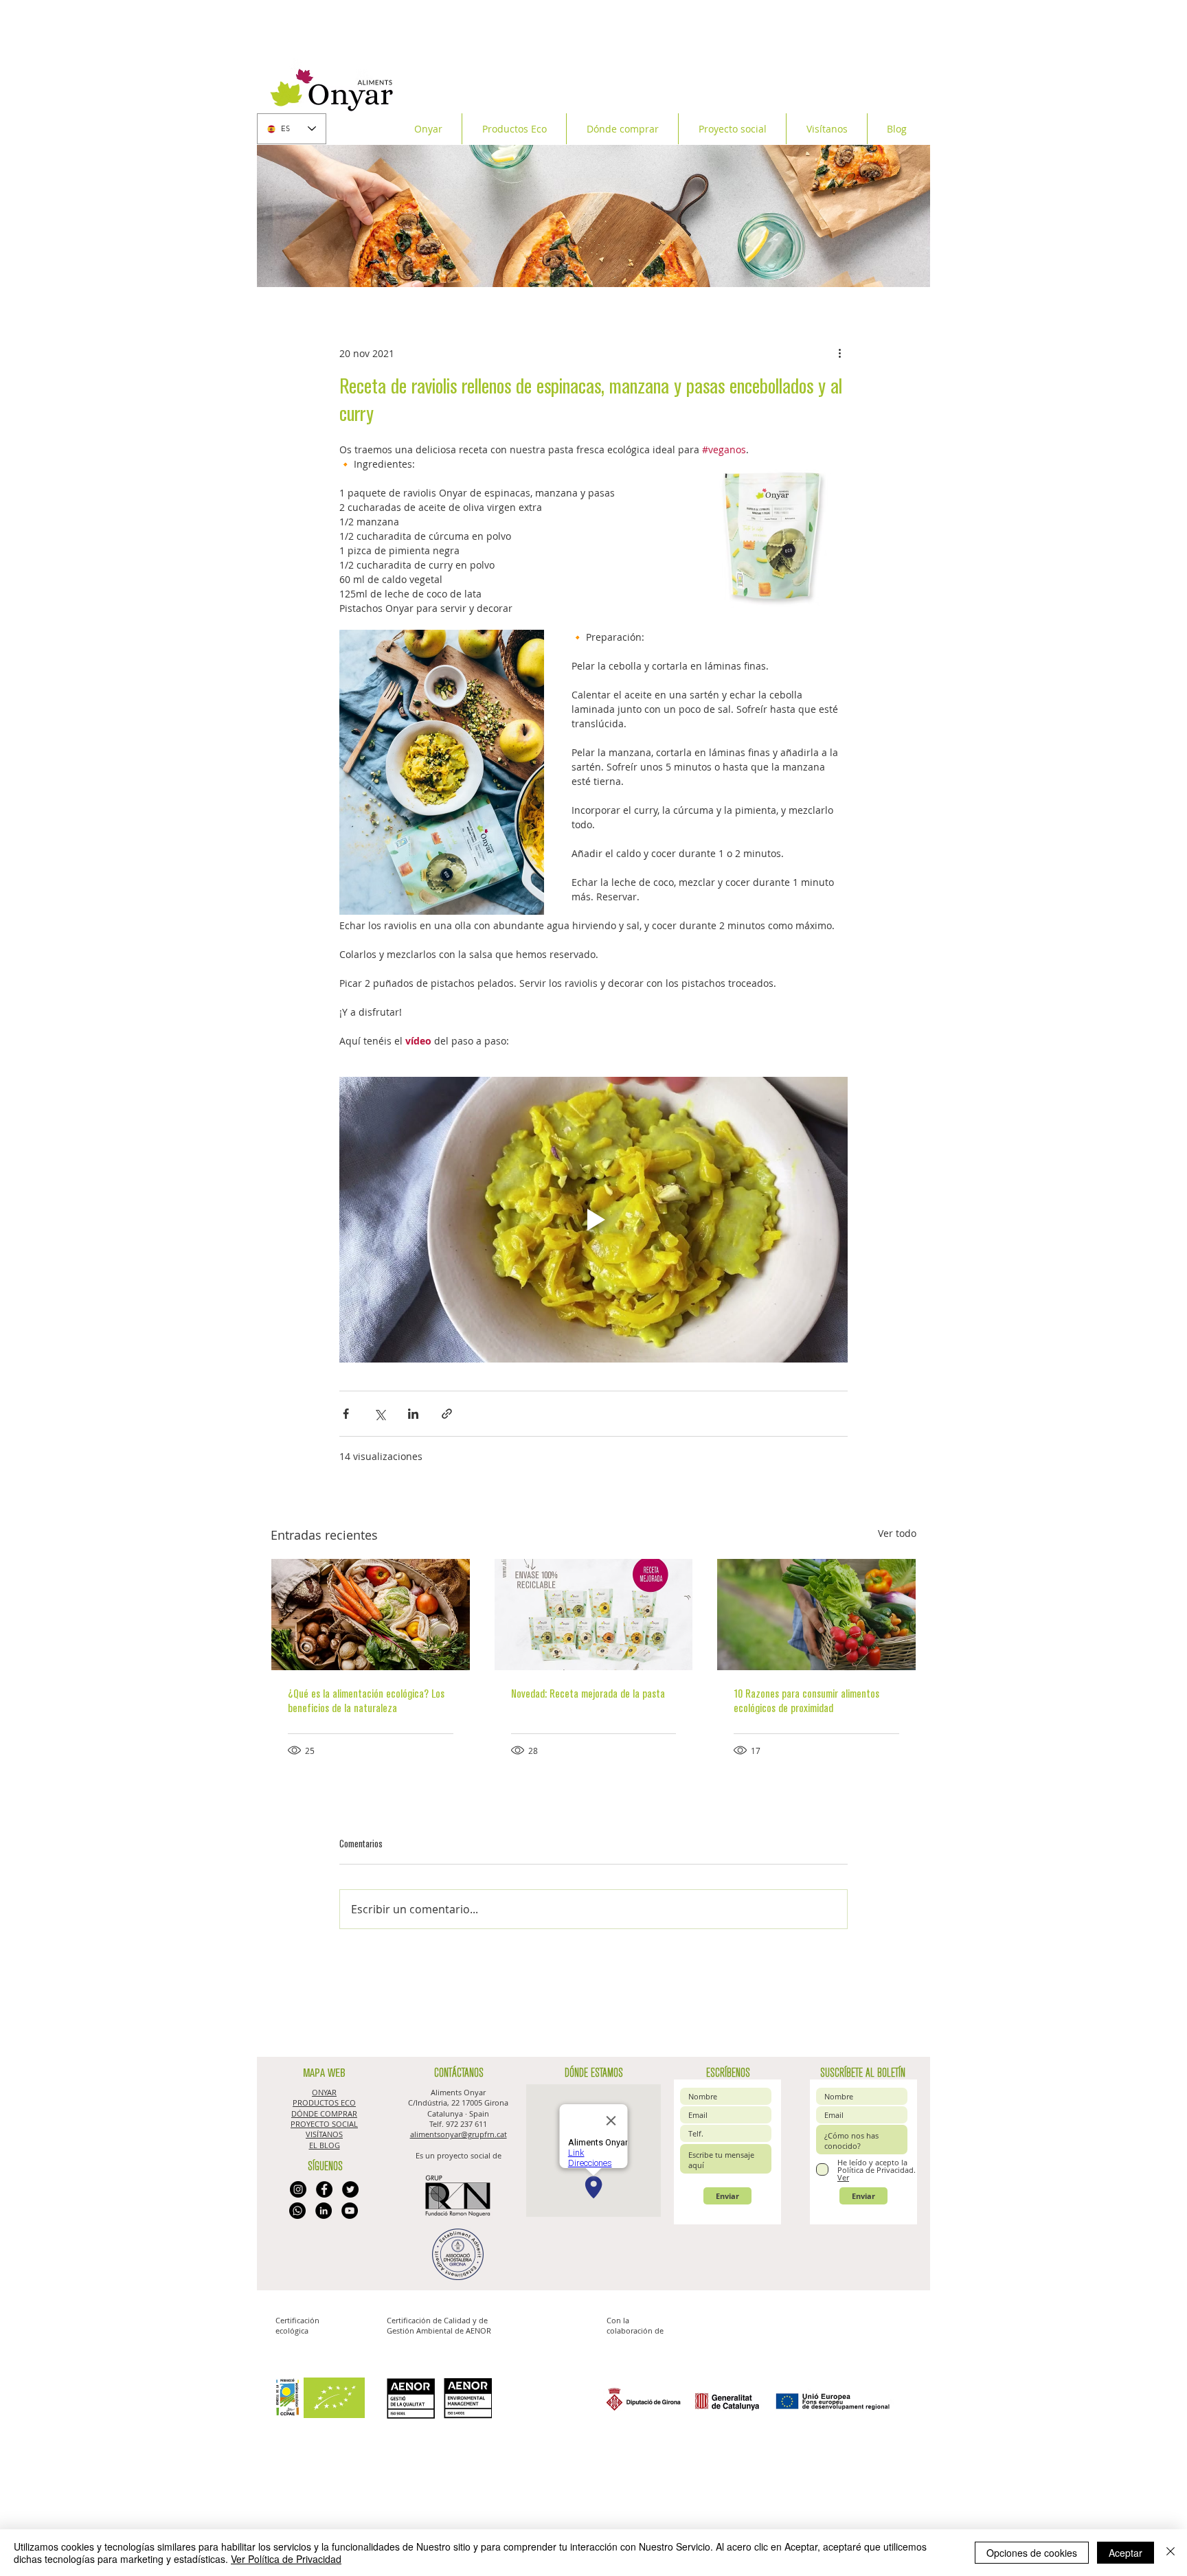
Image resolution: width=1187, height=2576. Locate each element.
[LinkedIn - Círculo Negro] (324, 2211)
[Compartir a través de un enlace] (447, 1414)
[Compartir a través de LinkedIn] (413, 1414)
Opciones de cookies (1032, 2553)
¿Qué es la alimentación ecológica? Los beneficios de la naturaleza (366, 1701)
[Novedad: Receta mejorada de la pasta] (594, 1615)
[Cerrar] (1171, 2553)
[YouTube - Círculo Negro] (350, 2211)
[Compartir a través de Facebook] (346, 1414)
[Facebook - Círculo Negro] (324, 2189)
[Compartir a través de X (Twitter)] (380, 1414)
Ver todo (897, 1533)
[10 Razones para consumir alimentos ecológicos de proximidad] (816, 1615)
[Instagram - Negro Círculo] (298, 2189)
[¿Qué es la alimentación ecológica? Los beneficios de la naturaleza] (371, 1615)
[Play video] (593, 1220)
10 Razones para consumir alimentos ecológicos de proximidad (806, 1701)
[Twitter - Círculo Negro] (350, 2189)
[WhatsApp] (297, 2211)
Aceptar (1126, 2553)
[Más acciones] (839, 353)
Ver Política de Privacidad (286, 2559)
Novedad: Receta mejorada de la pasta (588, 1694)
